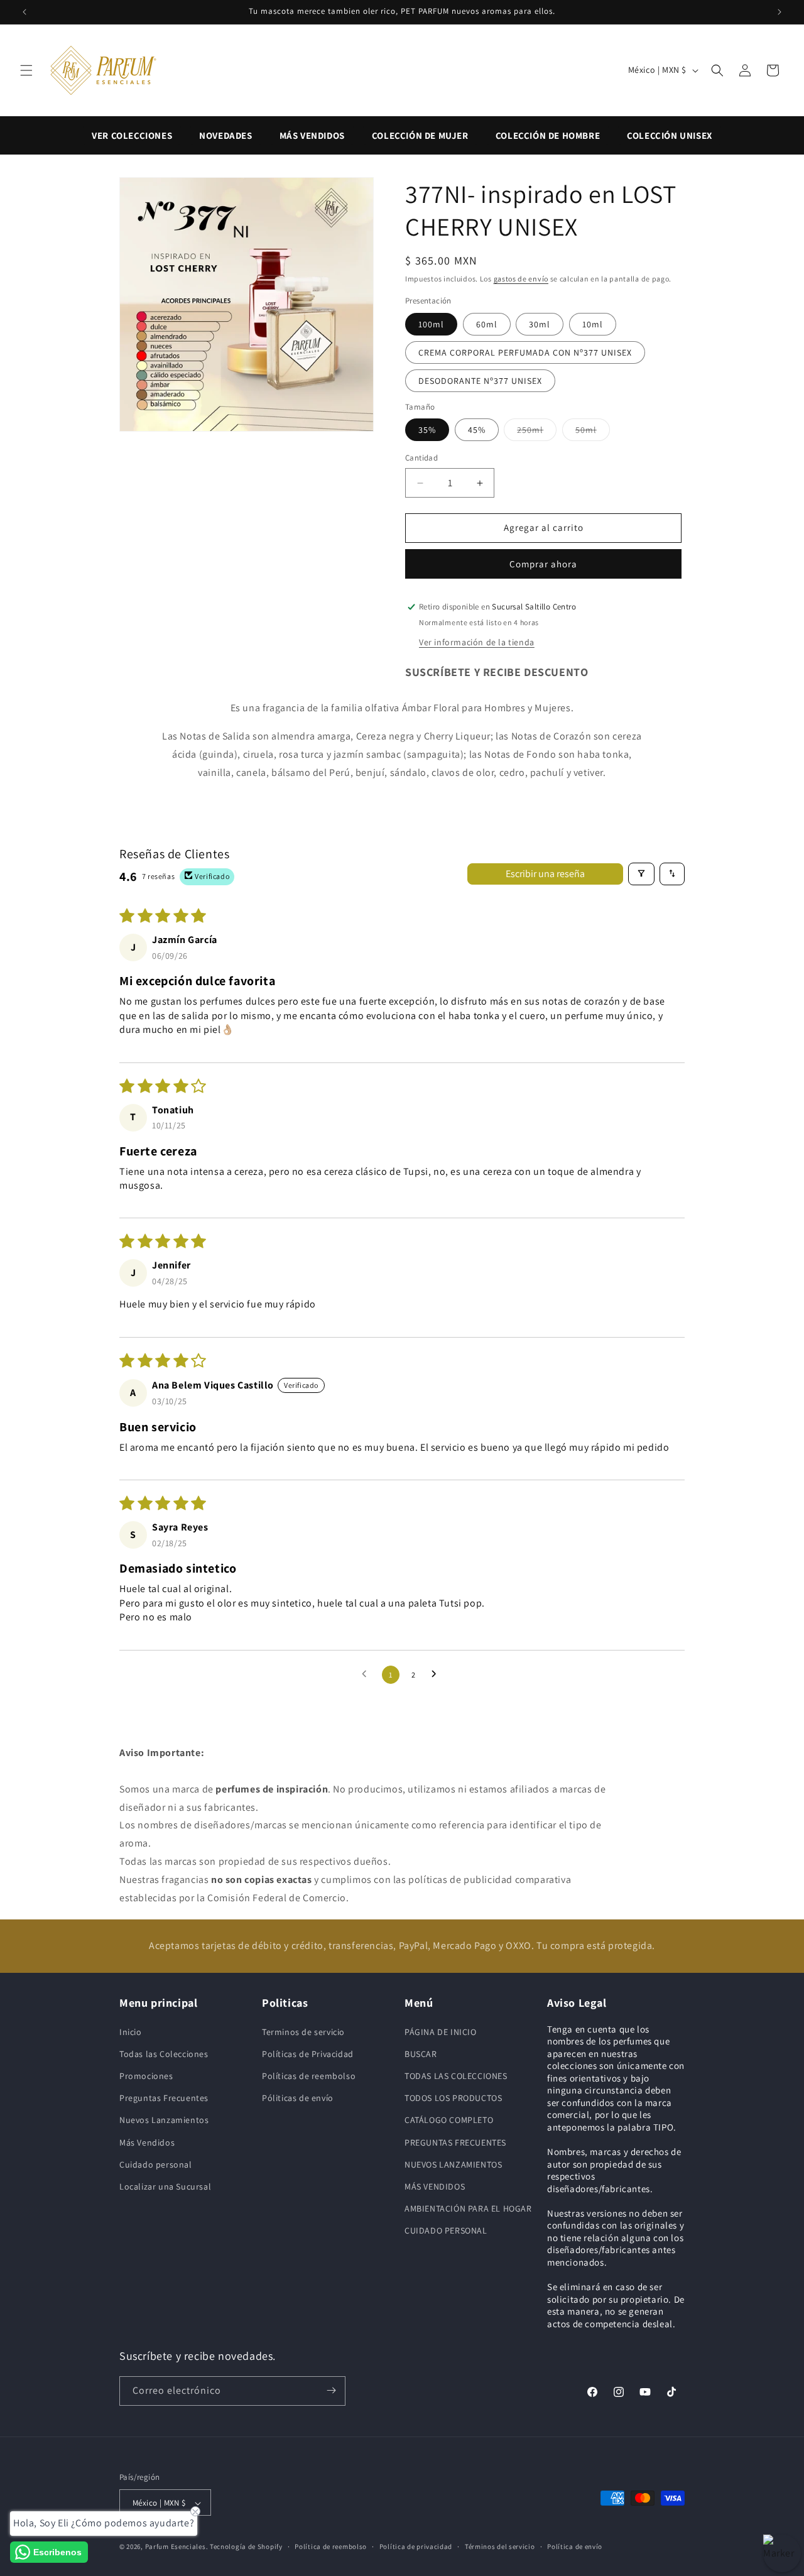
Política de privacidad (416, 2546)
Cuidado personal (156, 2164)
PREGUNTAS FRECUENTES (455, 2142)
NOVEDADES (225, 135)
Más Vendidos (147, 2142)
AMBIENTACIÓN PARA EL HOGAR (468, 2208)
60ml (487, 324)
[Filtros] (641, 873)
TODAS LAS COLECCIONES (456, 2075)
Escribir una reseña (545, 873)
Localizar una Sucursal (165, 2186)
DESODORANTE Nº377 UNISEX (480, 381)
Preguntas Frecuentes (164, 2097)
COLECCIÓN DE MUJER (420, 135)
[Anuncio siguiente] (780, 12)
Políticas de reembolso (309, 2075)
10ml (593, 324)
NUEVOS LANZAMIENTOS (453, 2164)
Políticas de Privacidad (308, 2053)
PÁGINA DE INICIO (441, 2031)
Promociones (146, 2075)
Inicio (131, 2031)
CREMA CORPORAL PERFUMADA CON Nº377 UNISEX (525, 352)
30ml (540, 324)
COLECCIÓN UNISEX (670, 135)
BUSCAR (421, 2053)
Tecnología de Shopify (246, 2547)
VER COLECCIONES (132, 135)
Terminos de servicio (303, 2031)
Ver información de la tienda (477, 642)
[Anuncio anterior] (24, 12)
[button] (26, 70)
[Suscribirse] (331, 2390)
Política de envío (575, 2546)
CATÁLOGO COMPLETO (449, 2120)
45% (477, 430)
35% (427, 430)
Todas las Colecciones (164, 2053)
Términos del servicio (500, 2546)
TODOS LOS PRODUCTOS (453, 2097)
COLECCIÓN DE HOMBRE (548, 135)
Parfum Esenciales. (177, 2547)
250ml (537, 430)
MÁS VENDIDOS (312, 135)
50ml (593, 430)
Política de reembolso (331, 2546)
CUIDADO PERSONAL (446, 2230)
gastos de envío (521, 279)
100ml (431, 324)
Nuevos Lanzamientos (164, 2120)
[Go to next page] (437, 1674)
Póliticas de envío (298, 2097)
